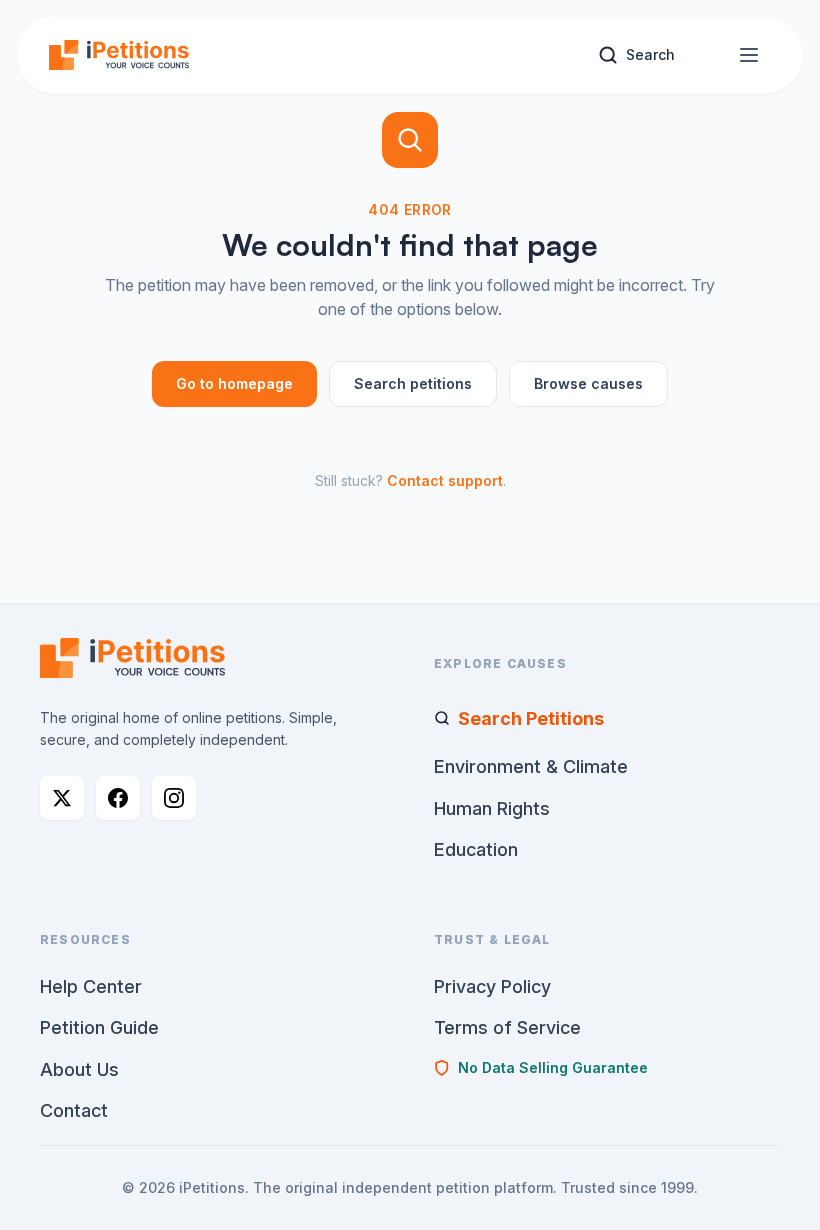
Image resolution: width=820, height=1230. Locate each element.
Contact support (445, 480)
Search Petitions (531, 718)
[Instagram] (174, 798)
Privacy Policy (492, 986)
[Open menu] (749, 55)
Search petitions (413, 383)
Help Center (91, 986)
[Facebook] (118, 798)
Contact (74, 1110)
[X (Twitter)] (62, 798)
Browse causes (588, 383)
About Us (79, 1069)
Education (476, 849)
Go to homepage (234, 383)
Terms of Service (507, 1027)
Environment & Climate (531, 766)
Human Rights (492, 808)
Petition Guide (99, 1027)
